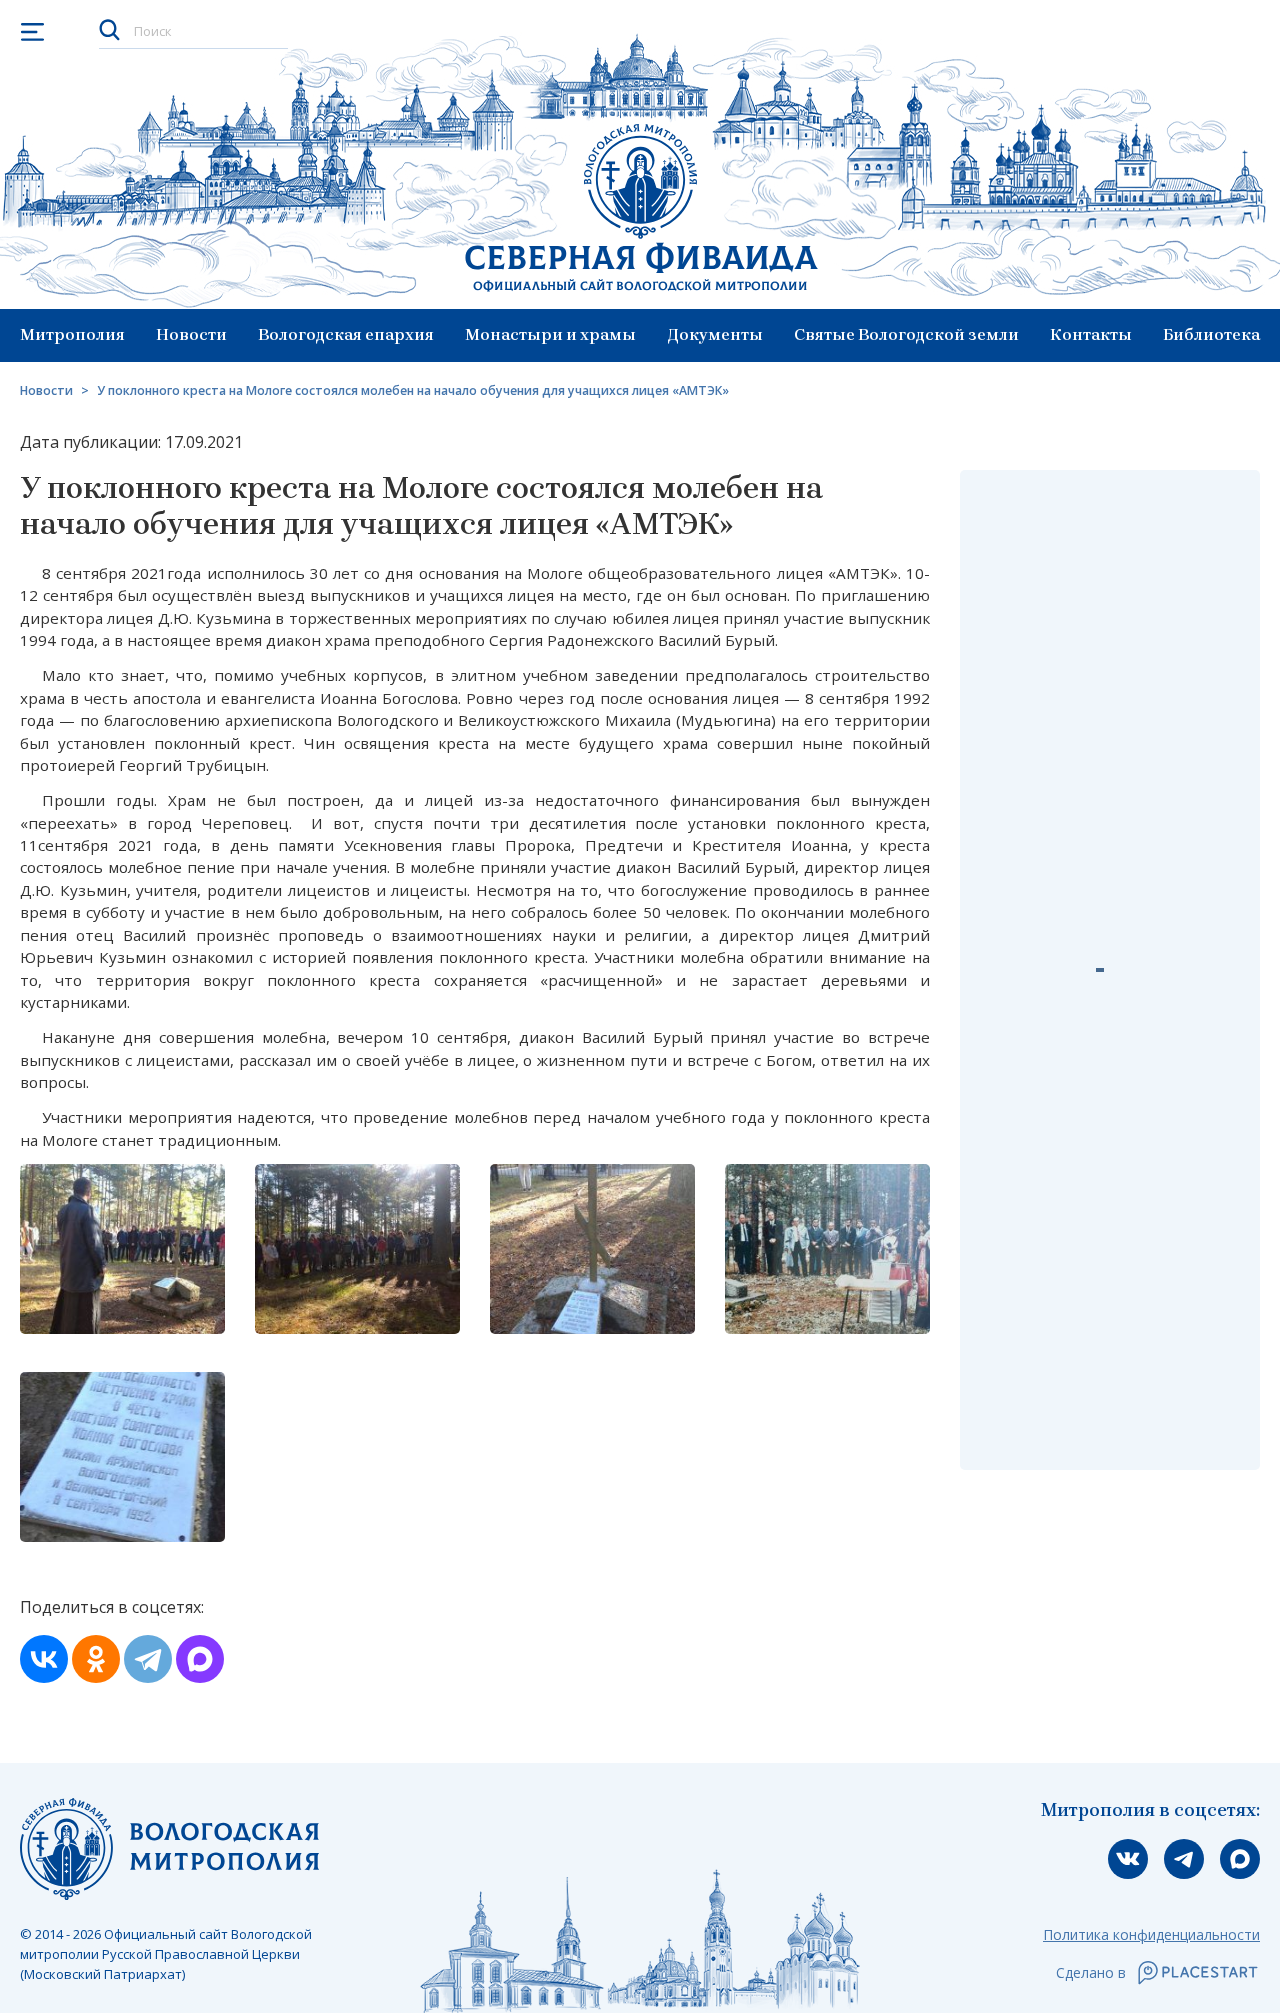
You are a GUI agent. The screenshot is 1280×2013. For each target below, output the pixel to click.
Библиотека (1211, 334)
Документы (715, 334)
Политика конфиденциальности (1151, 1934)
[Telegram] (148, 1659)
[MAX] (200, 1659)
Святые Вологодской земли (906, 334)
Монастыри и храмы (550, 334)
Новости (191, 334)
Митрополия (72, 334)
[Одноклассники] (96, 1659)
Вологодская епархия (346, 334)
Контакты (1091, 334)
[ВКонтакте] (44, 1659)
